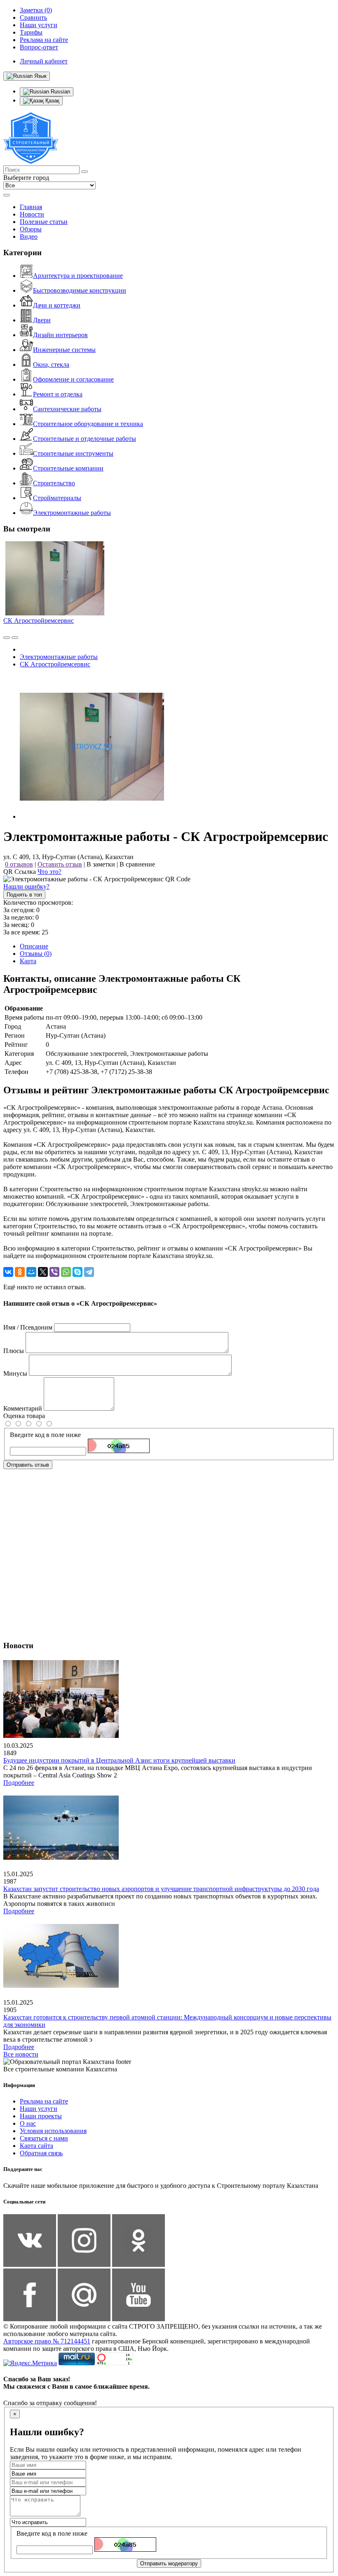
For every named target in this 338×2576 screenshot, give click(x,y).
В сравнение (137, 864)
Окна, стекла (51, 365)
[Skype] (77, 1272)
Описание (34, 946)
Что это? (49, 872)
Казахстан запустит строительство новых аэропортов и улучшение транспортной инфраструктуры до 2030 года (161, 1889)
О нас (28, 2123)
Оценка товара (24, 1416)
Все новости (21, 2054)
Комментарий (23, 1408)
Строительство (54, 483)
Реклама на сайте (44, 2101)
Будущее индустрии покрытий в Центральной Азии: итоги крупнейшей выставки (119, 1760)
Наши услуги (39, 2109)
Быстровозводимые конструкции (80, 290)
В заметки (101, 864)
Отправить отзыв (28, 1465)
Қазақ (52, 101)
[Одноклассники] (20, 1272)
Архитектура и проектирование (78, 276)
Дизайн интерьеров (60, 335)
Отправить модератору (169, 2563)
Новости (32, 214)
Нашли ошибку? (26, 886)
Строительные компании (68, 468)
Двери (42, 320)
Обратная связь (41, 2153)
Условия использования (53, 2131)
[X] (43, 1272)
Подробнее (19, 1783)
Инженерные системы (64, 350)
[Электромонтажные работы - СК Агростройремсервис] (92, 816)
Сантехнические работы (67, 409)
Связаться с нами (44, 2138)
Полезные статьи (44, 222)
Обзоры (31, 229)
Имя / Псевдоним (28, 1327)
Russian (60, 92)
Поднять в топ (24, 895)
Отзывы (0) (36, 954)
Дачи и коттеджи (57, 305)
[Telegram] (89, 1272)
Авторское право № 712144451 (47, 2341)
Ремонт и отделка (58, 394)
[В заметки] (15, 638)
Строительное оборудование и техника (88, 424)
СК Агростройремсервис (39, 621)
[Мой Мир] (31, 1272)
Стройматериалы (57, 498)
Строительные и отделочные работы (84, 439)
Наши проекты (41, 2116)
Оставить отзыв (60, 864)
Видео (29, 236)
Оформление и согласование (73, 379)
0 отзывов (19, 864)
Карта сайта (36, 2146)
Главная (31, 207)
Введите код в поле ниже (45, 1435)
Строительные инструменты (73, 453)
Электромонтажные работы (72, 513)
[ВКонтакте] (8, 1272)
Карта (28, 961)
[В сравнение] (7, 638)
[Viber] (54, 1272)
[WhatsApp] (66, 1272)
